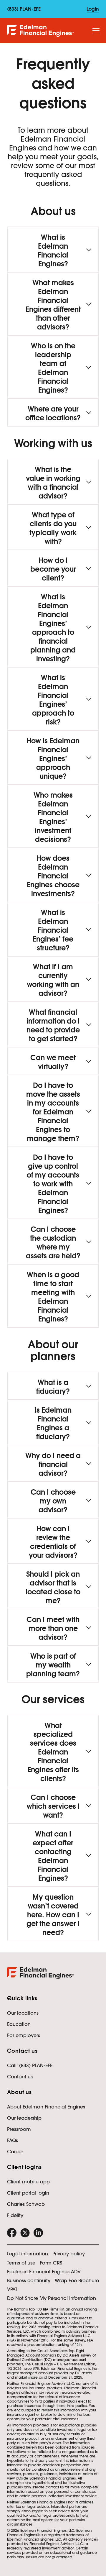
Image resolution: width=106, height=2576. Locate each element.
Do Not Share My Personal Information (52, 2298)
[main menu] (96, 31)
